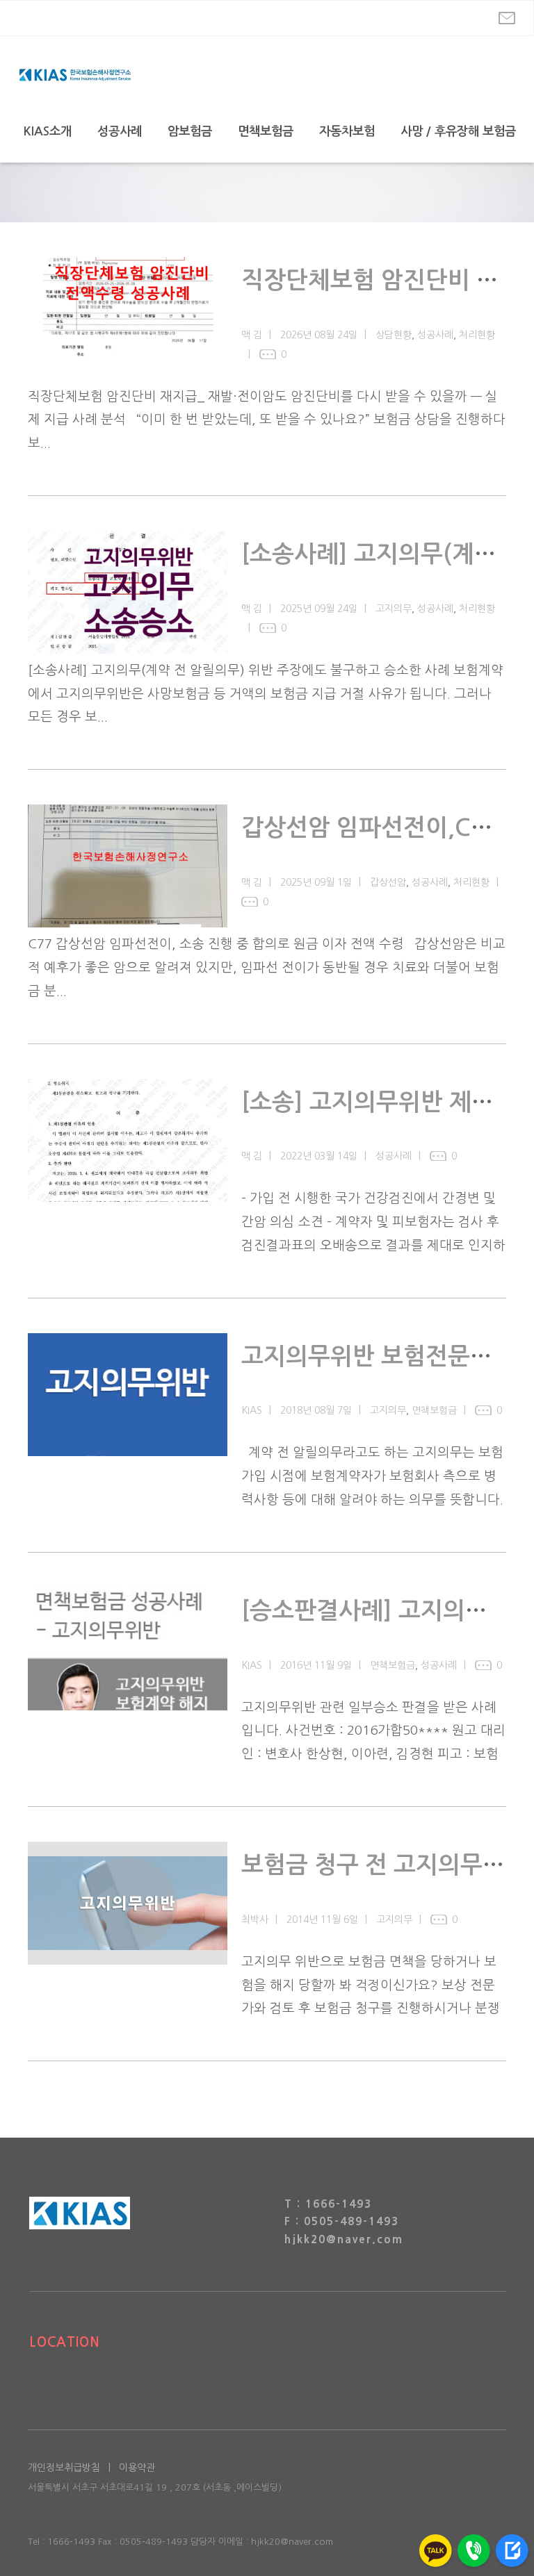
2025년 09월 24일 (319, 609)
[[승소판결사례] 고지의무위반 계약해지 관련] (128, 1649)
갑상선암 (388, 882)
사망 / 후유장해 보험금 (458, 131)
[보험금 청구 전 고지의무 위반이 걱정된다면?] (128, 1903)
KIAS (252, 1410)
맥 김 (252, 335)
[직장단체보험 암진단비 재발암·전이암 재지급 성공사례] (128, 319)
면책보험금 (266, 131)
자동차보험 (347, 131)
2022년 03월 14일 (319, 1156)
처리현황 (477, 335)
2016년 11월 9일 (316, 1665)
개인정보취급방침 (64, 2468)
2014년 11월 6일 (322, 1919)
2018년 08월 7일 (316, 1410)
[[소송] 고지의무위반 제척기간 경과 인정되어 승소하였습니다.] (128, 1140)
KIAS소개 (48, 131)
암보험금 (190, 131)
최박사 (255, 1919)
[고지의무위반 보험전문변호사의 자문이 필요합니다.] (128, 1395)
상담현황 (394, 335)
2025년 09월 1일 (316, 882)
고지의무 (394, 609)
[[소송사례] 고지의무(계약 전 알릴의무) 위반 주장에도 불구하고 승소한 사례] (128, 592)
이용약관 (137, 2468)
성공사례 (120, 131)
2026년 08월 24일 (319, 335)
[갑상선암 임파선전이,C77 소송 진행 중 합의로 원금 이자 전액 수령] (128, 866)
